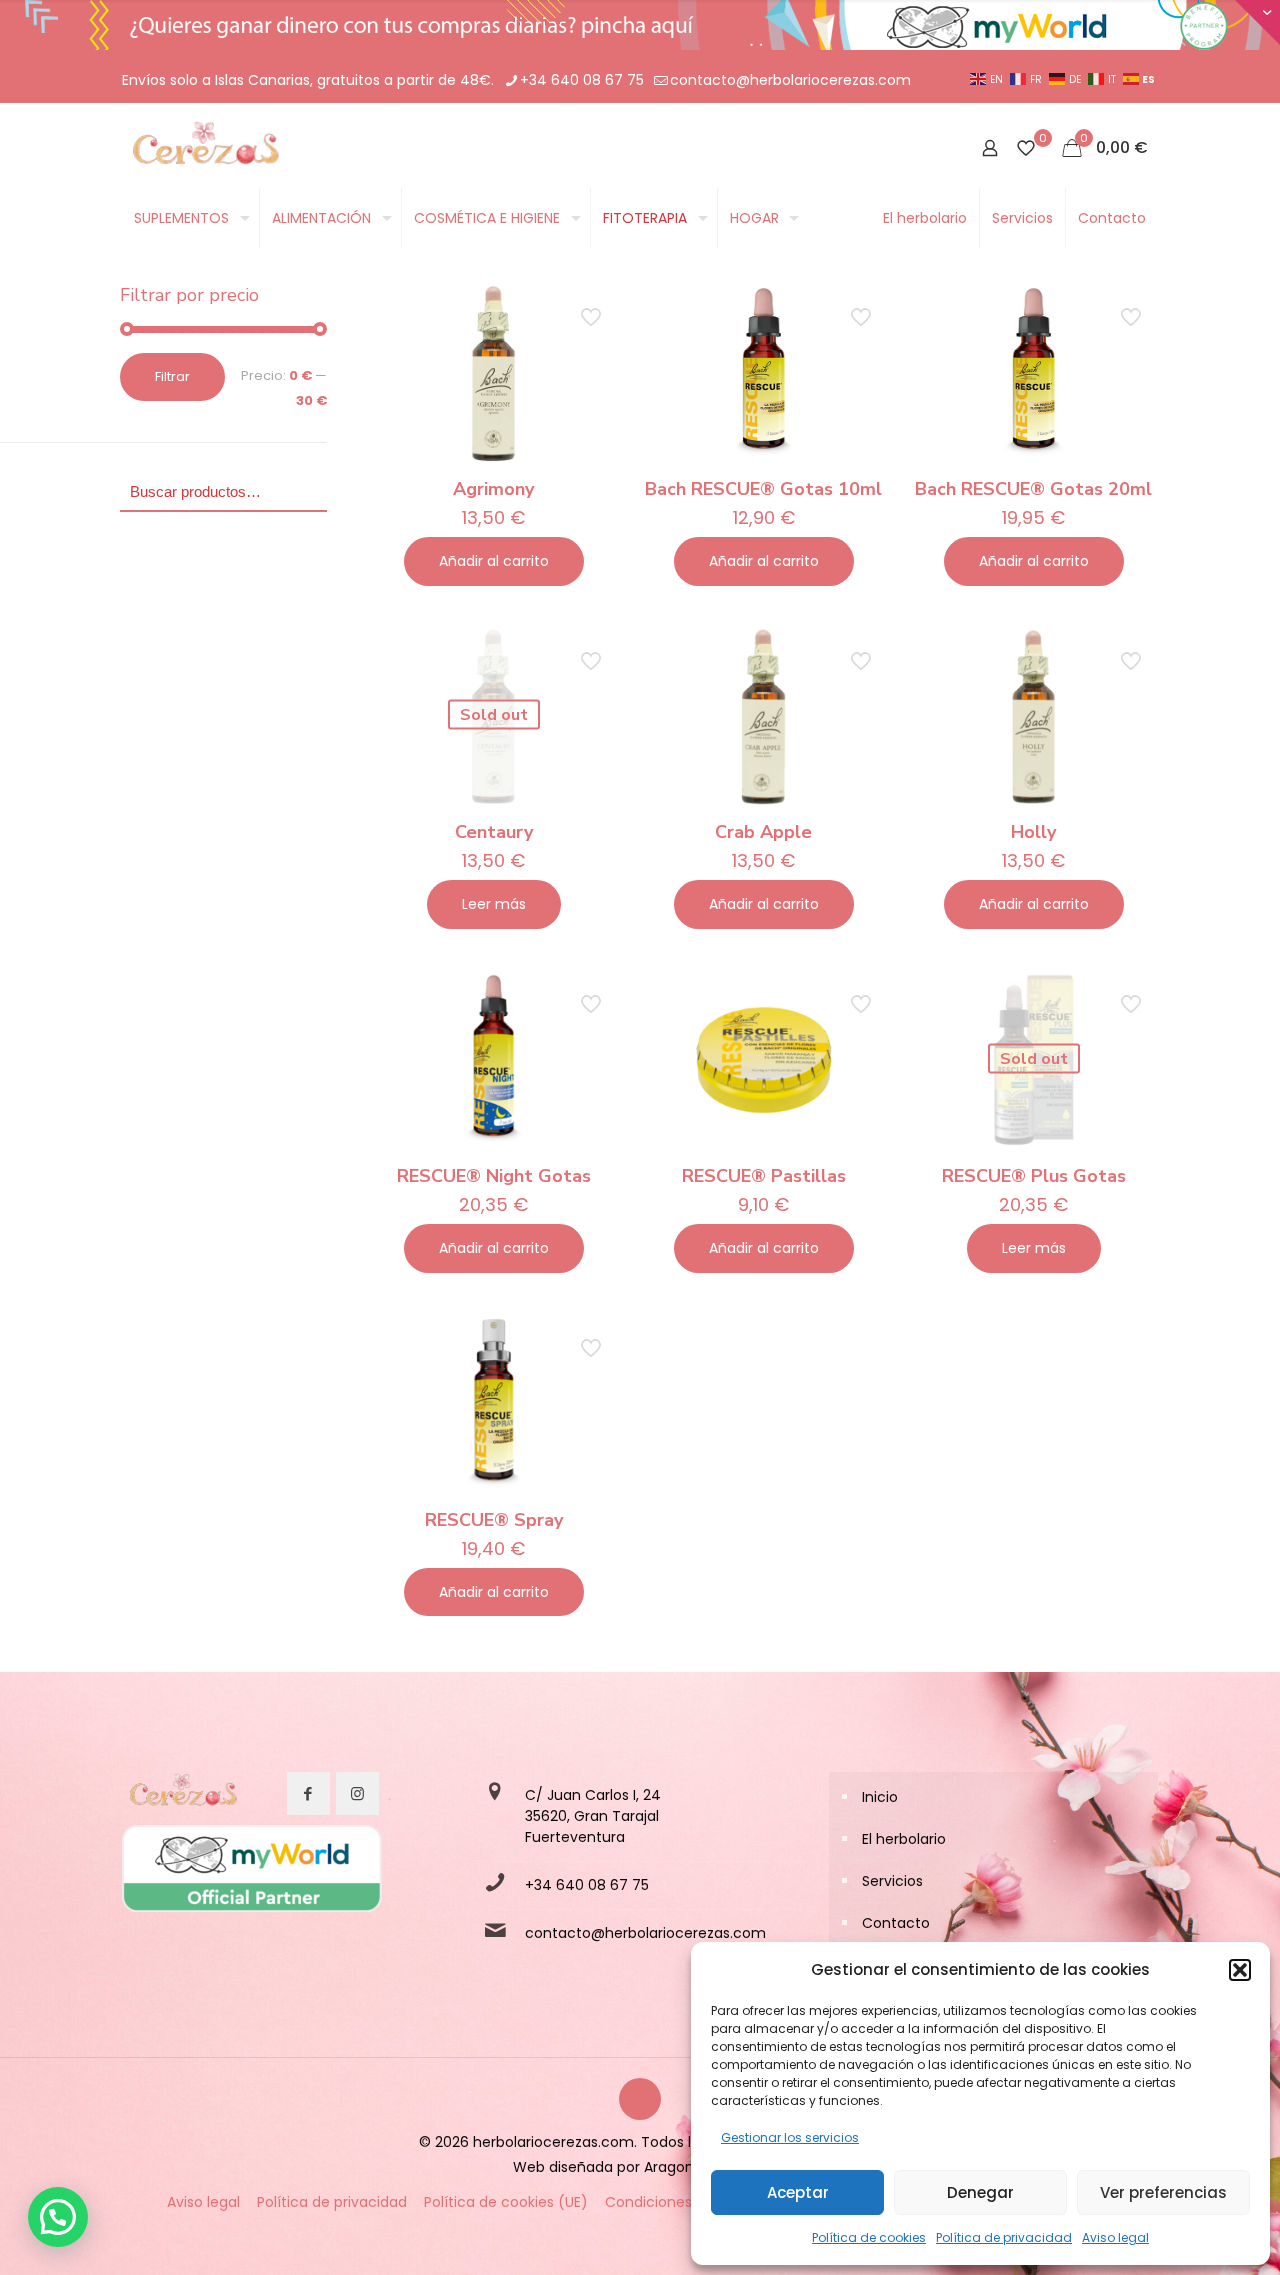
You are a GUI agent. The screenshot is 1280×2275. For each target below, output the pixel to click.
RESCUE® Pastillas (764, 1176)
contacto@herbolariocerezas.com (790, 80)
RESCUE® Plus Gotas (1034, 1176)
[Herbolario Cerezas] (203, 148)
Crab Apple (763, 832)
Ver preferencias (1163, 2192)
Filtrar (172, 376)
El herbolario (904, 1839)
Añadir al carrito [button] (494, 561)
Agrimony (493, 489)
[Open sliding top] (1257, 22)
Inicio (880, 1797)
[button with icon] (308, 1793)
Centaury (494, 832)
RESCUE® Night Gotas (494, 1176)
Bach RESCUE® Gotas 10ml (763, 489)
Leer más (494, 904)
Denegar (980, 2192)
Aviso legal (1115, 2237)
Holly (1033, 832)
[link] (182, 1794)
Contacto (896, 1923)
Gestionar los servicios (790, 2137)
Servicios (892, 1881)
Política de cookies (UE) (506, 2202)
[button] (1240, 1970)
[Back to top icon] (640, 2099)
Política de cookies (869, 2237)
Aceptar (798, 2192)
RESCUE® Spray (494, 1520)
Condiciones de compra (689, 2202)
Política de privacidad (1004, 2237)
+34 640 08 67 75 (582, 80)
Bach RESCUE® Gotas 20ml (1033, 489)
